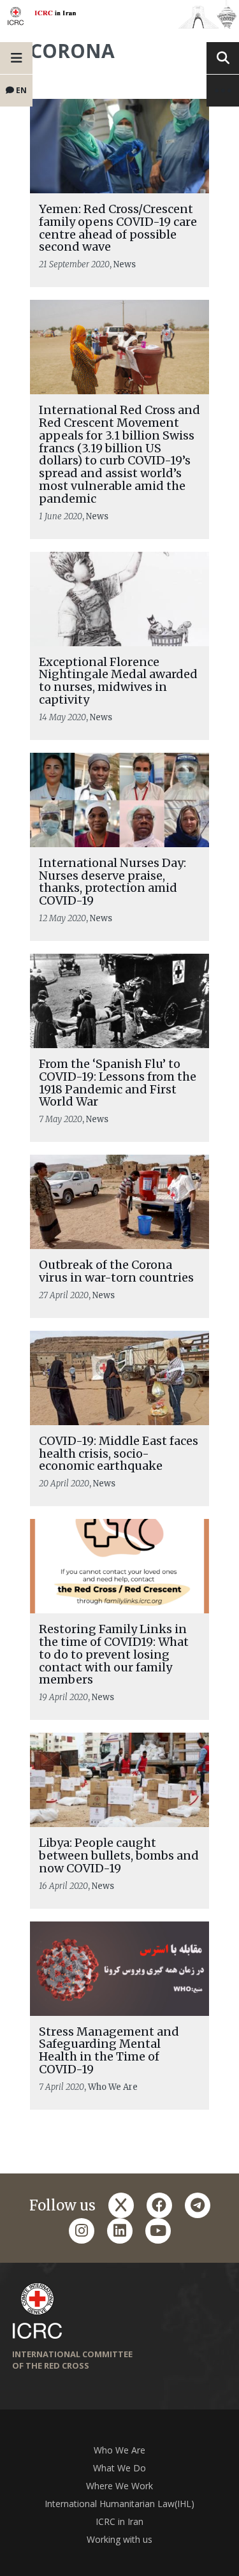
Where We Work (119, 2486)
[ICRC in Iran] (119, 14)
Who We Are (119, 2450)
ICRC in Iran (119, 2521)
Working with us (119, 2539)
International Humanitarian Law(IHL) (119, 2504)
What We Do (119, 2468)
